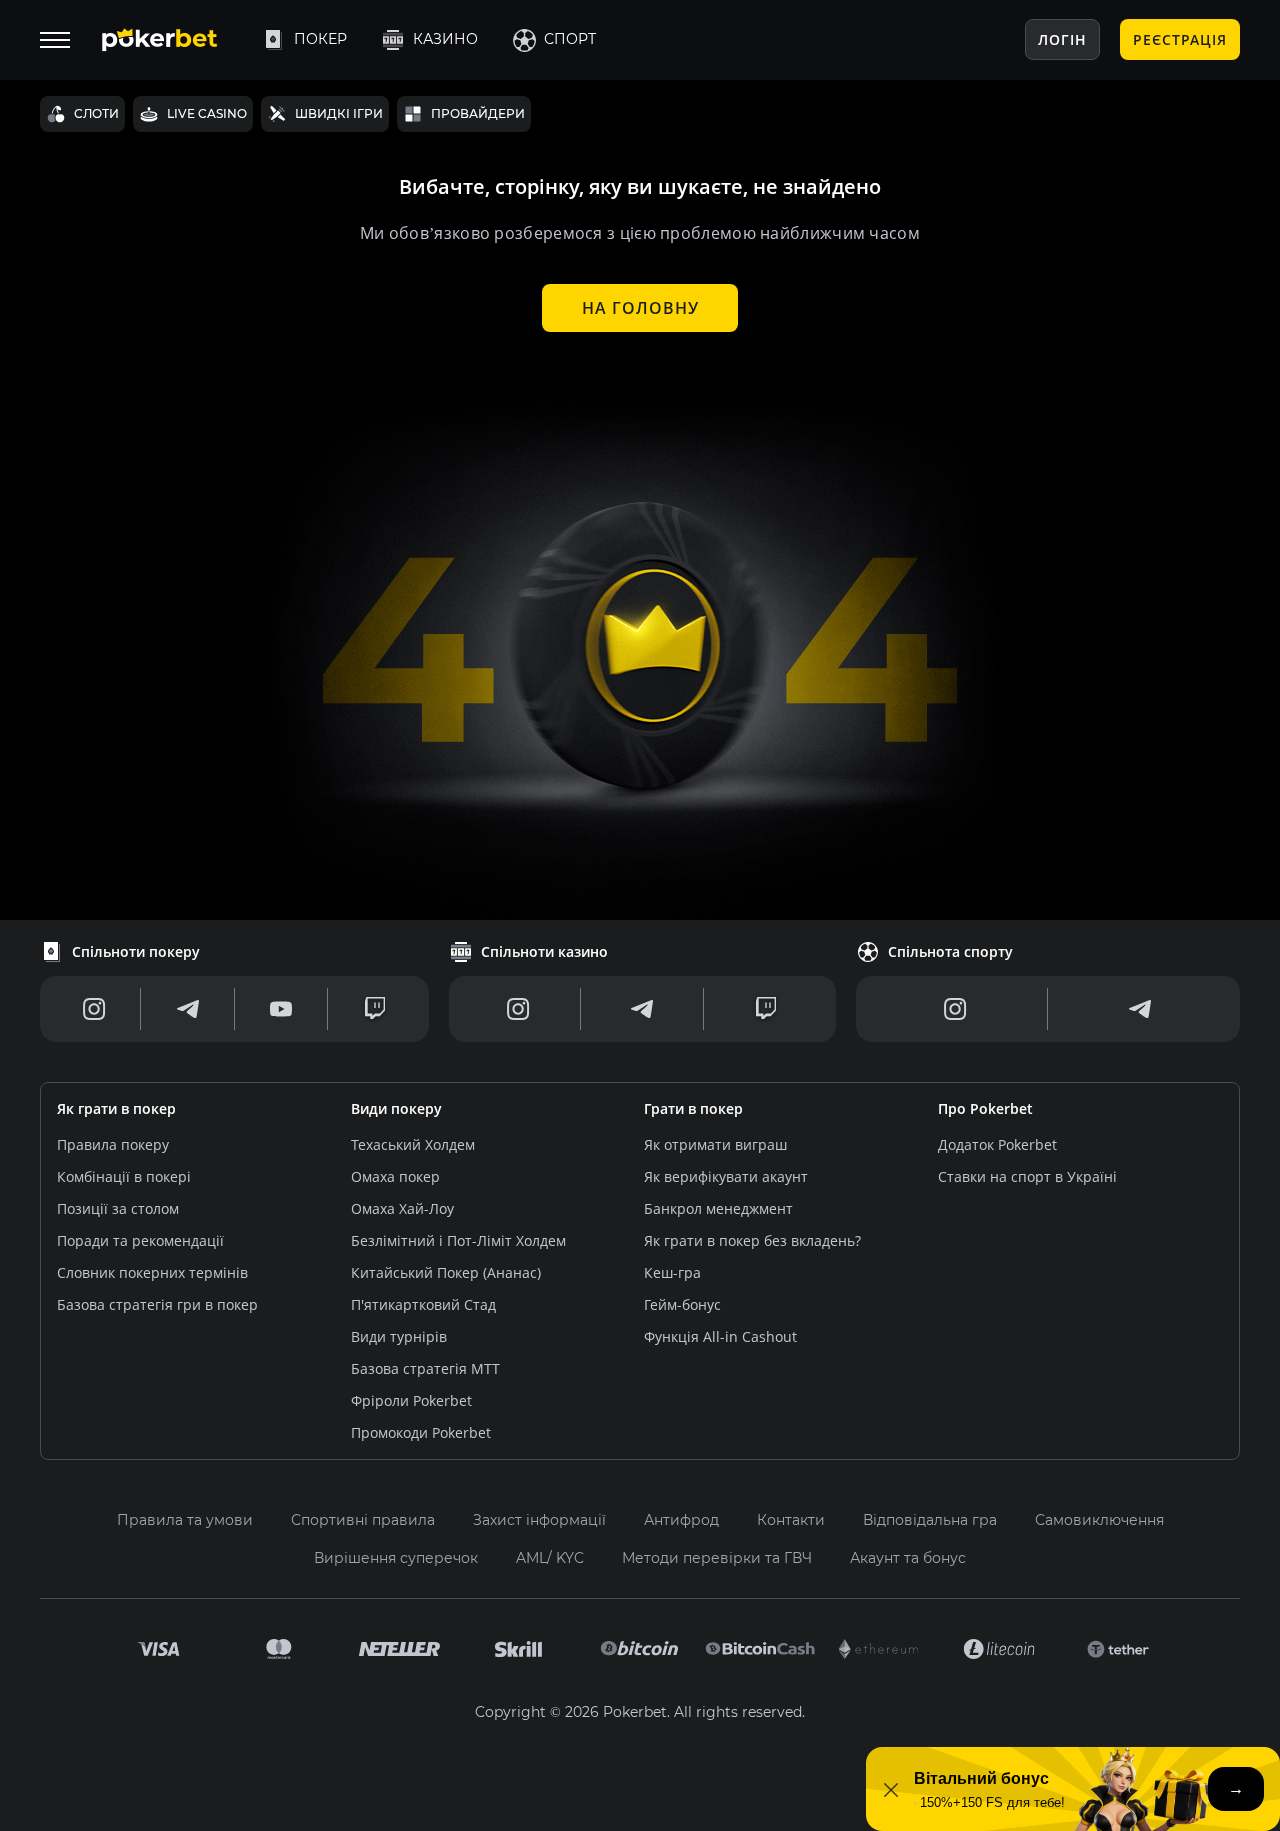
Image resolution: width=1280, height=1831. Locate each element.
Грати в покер (693, 1108)
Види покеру (396, 1108)
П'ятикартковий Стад (423, 1304)
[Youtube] (281, 1009)
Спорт (570, 39)
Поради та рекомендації (140, 1240)
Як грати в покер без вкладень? (752, 1240)
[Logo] (175, 40)
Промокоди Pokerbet (421, 1432)
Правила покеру (113, 1144)
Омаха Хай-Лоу (402, 1208)
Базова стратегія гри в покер (157, 1304)
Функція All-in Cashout (720, 1336)
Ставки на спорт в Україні (1027, 1176)
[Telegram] (188, 1009)
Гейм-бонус (682, 1304)
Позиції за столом (118, 1208)
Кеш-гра (672, 1272)
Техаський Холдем (413, 1144)
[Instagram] (94, 1009)
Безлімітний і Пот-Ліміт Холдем (458, 1240)
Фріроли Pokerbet (411, 1400)
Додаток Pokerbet (997, 1144)
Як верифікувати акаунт (726, 1176)
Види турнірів (399, 1336)
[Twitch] (375, 1009)
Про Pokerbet (985, 1108)
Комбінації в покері (124, 1176)
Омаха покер (395, 1176)
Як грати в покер (116, 1108)
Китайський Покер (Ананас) (446, 1272)
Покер (320, 39)
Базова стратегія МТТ (425, 1368)
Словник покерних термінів (152, 1272)
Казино (445, 39)
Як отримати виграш (715, 1144)
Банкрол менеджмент (718, 1208)
